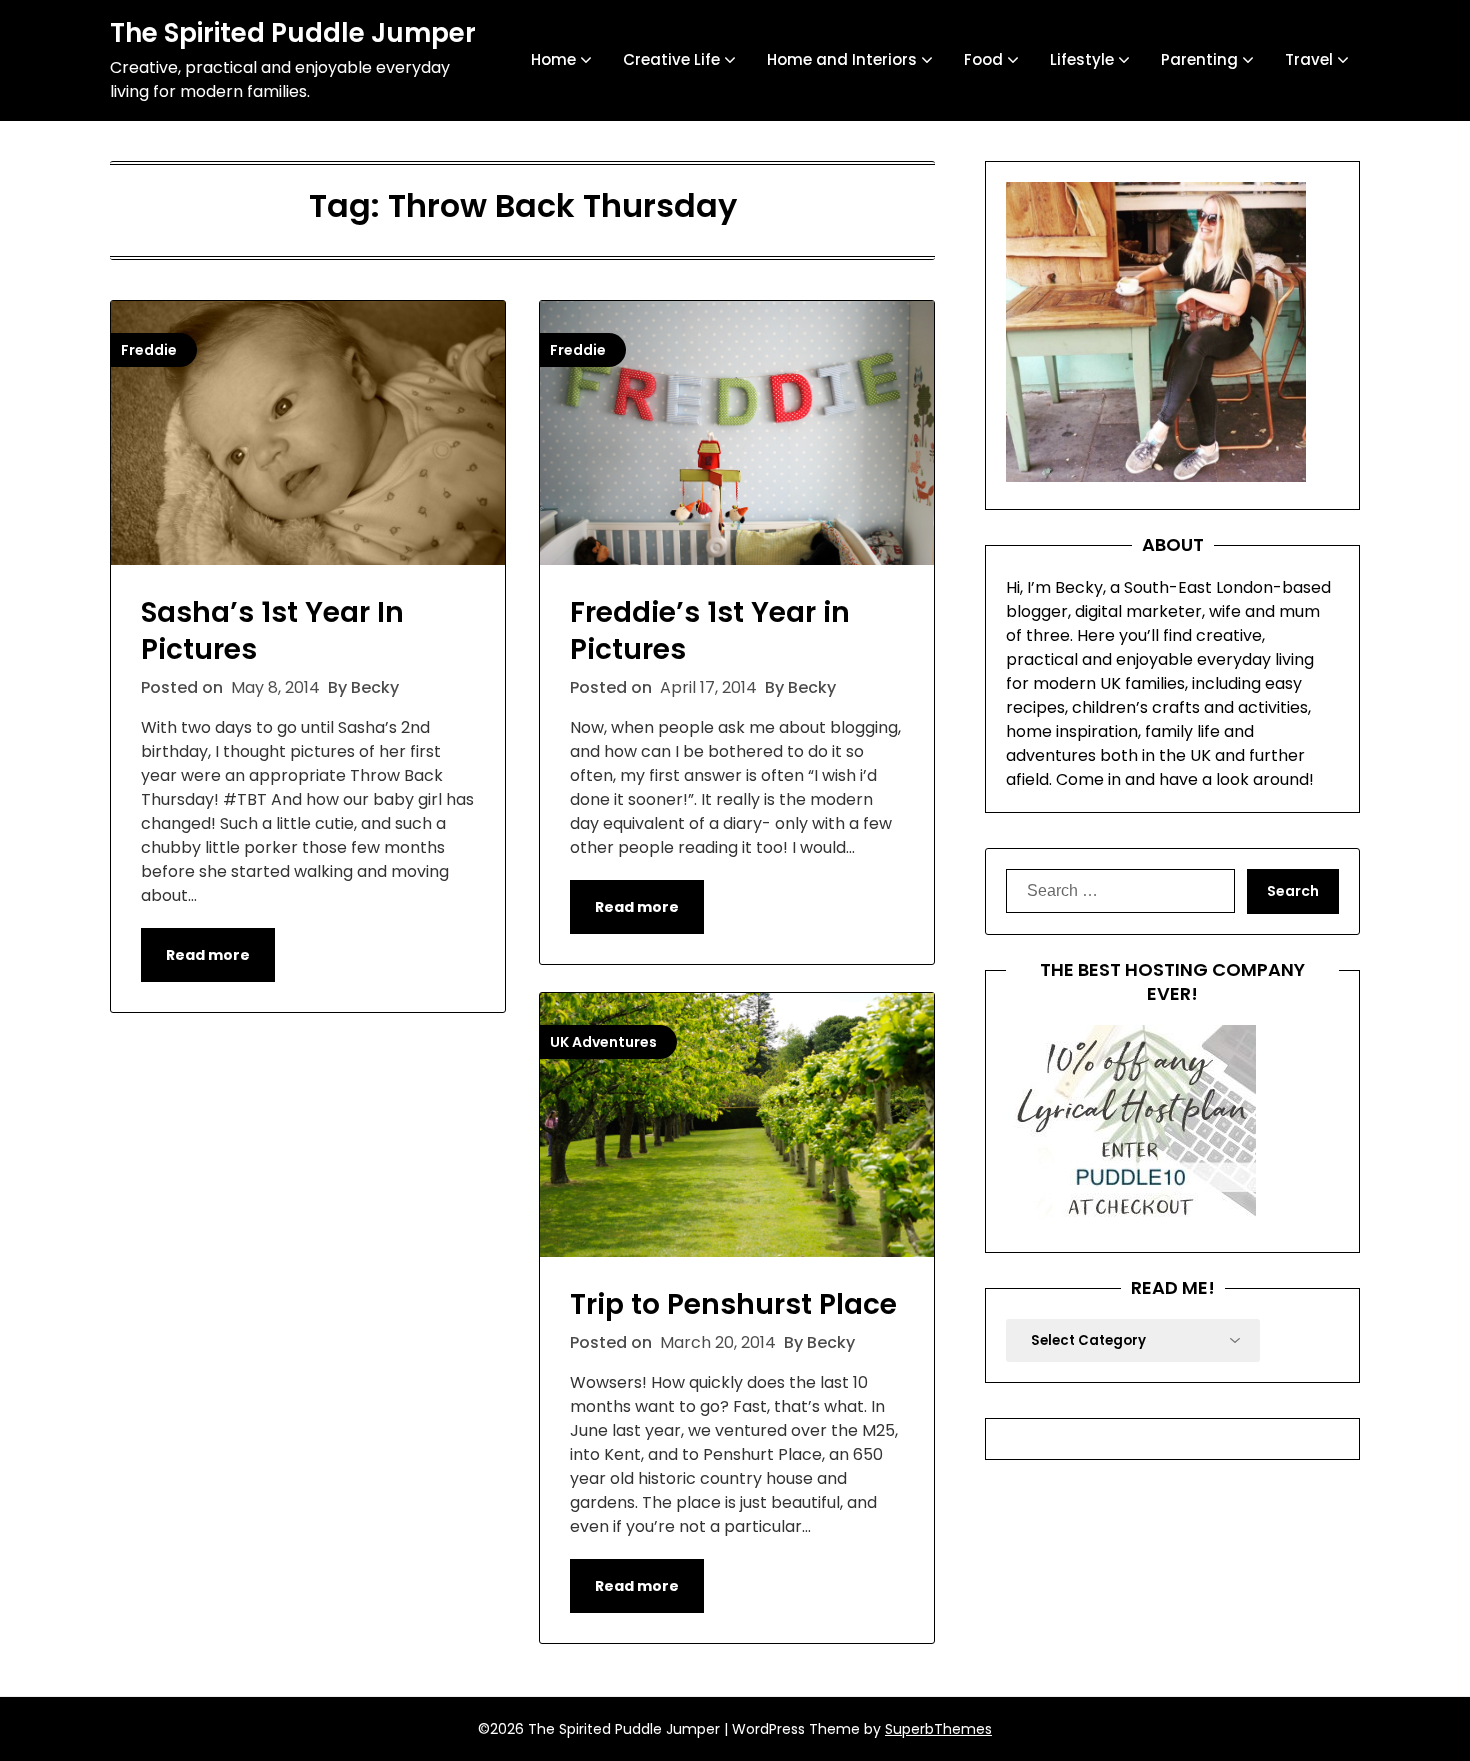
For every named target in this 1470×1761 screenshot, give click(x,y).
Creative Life (671, 59)
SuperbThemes (938, 1729)
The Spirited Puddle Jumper (293, 34)
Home (553, 59)
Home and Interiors (842, 59)
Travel (1309, 59)
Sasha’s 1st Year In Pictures (272, 630)
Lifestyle (1082, 59)
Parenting (1199, 59)
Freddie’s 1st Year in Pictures (710, 630)
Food (983, 59)
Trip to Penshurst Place (733, 1304)
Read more (208, 955)
